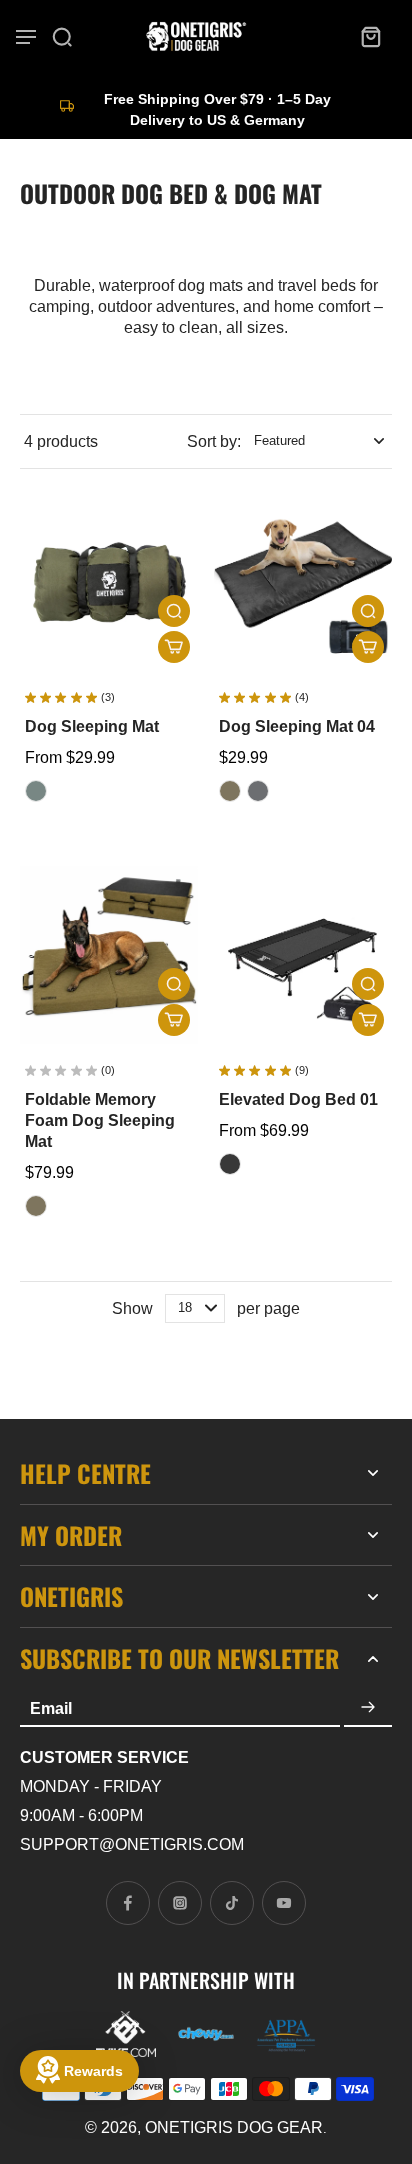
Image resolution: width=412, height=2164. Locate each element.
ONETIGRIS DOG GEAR (234, 2127)
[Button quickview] (174, 611)
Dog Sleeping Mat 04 (297, 726)
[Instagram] (180, 1903)
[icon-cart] (370, 36)
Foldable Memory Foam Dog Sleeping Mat (100, 1120)
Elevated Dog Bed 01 (298, 1099)
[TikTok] (232, 1903)
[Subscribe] (368, 1708)
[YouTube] (284, 1903)
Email (51, 1708)
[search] (62, 36)
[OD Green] (36, 791)
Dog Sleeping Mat (92, 726)
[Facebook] (128, 1903)
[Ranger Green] (230, 791)
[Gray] (258, 791)
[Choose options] (174, 647)
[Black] (230, 1164)
